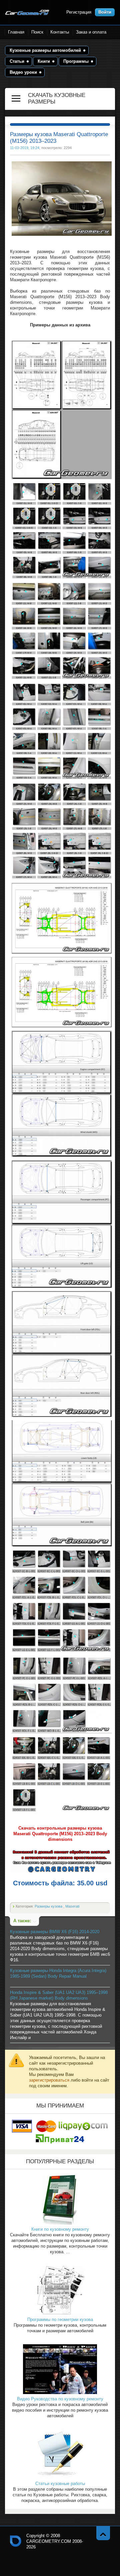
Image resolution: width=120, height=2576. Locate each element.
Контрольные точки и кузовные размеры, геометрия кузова (16, 2541)
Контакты (60, 32)
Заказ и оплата (91, 32)
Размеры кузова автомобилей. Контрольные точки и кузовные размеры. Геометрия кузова (27, 12)
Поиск (37, 32)
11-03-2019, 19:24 (25, 148)
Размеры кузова (49, 1906)
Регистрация (79, 12)
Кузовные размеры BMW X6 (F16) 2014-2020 (55, 1932)
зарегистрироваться (49, 2080)
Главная (16, 32)
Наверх (103, 2533)
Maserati (72, 1906)
